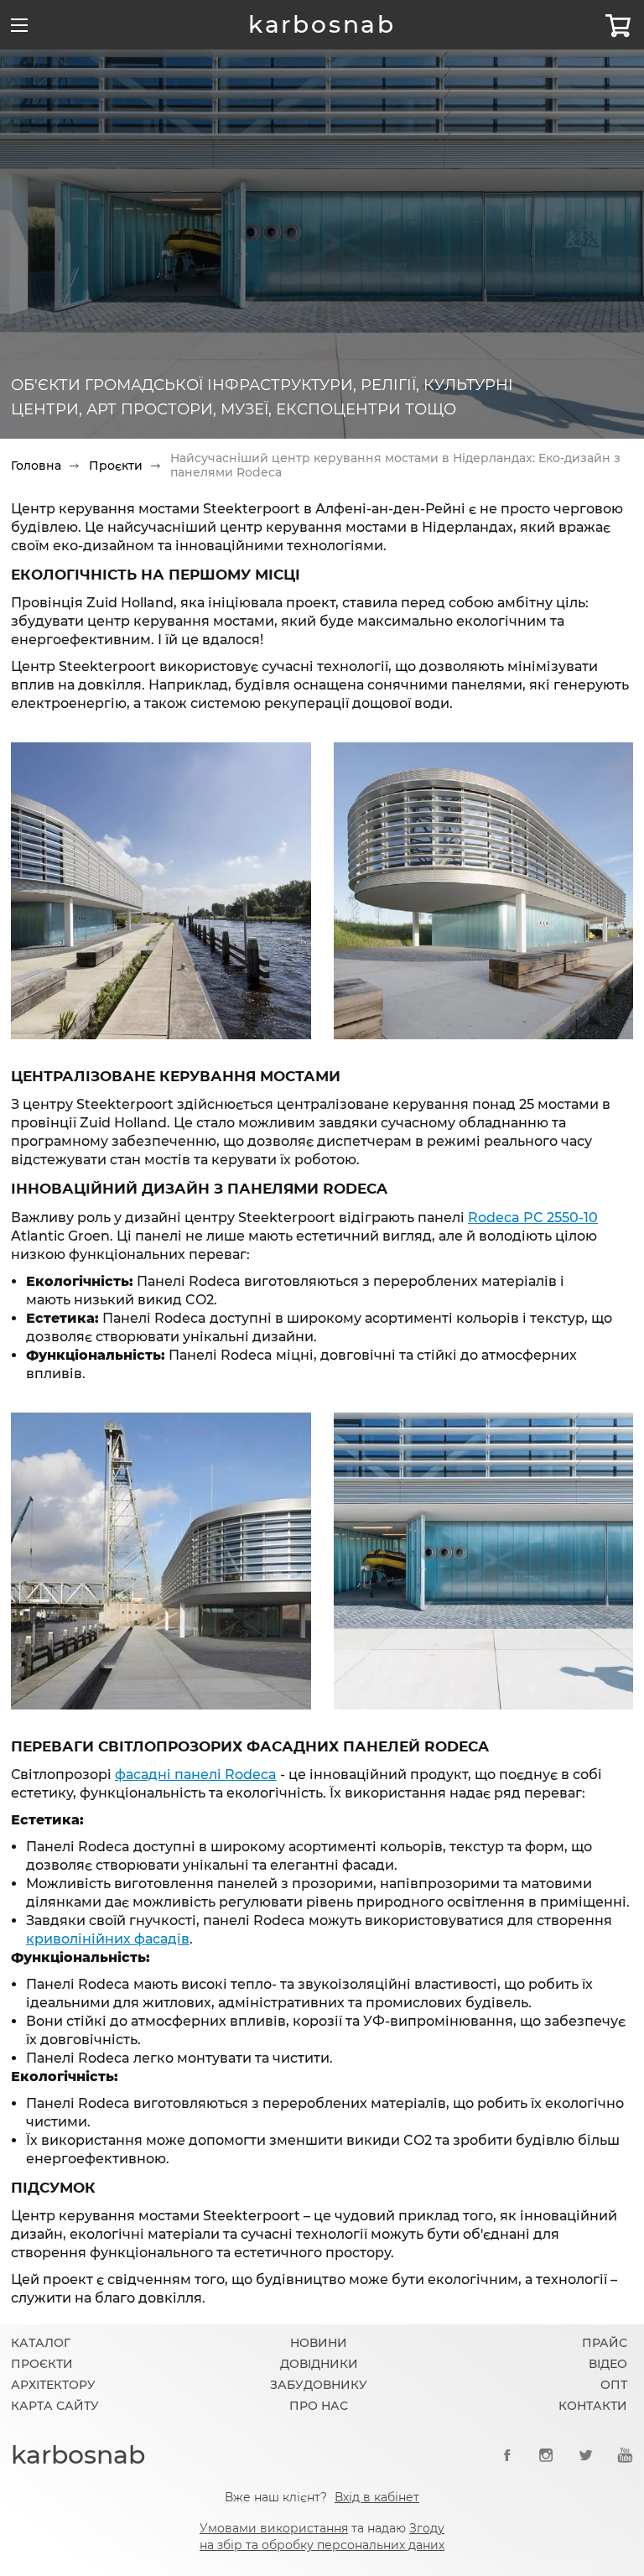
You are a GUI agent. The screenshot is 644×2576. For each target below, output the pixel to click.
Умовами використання (274, 2528)
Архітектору (53, 2385)
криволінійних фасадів (108, 1939)
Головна (36, 466)
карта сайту (55, 2406)
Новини (319, 2343)
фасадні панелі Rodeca (196, 1775)
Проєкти (116, 466)
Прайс (605, 2343)
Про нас (319, 2406)
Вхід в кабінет (377, 2497)
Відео (608, 2364)
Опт (614, 2385)
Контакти (593, 2406)
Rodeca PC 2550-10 (533, 1218)
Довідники (319, 2364)
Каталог (41, 2343)
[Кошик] (618, 25)
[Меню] (19, 25)
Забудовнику (319, 2385)
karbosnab (322, 24)
